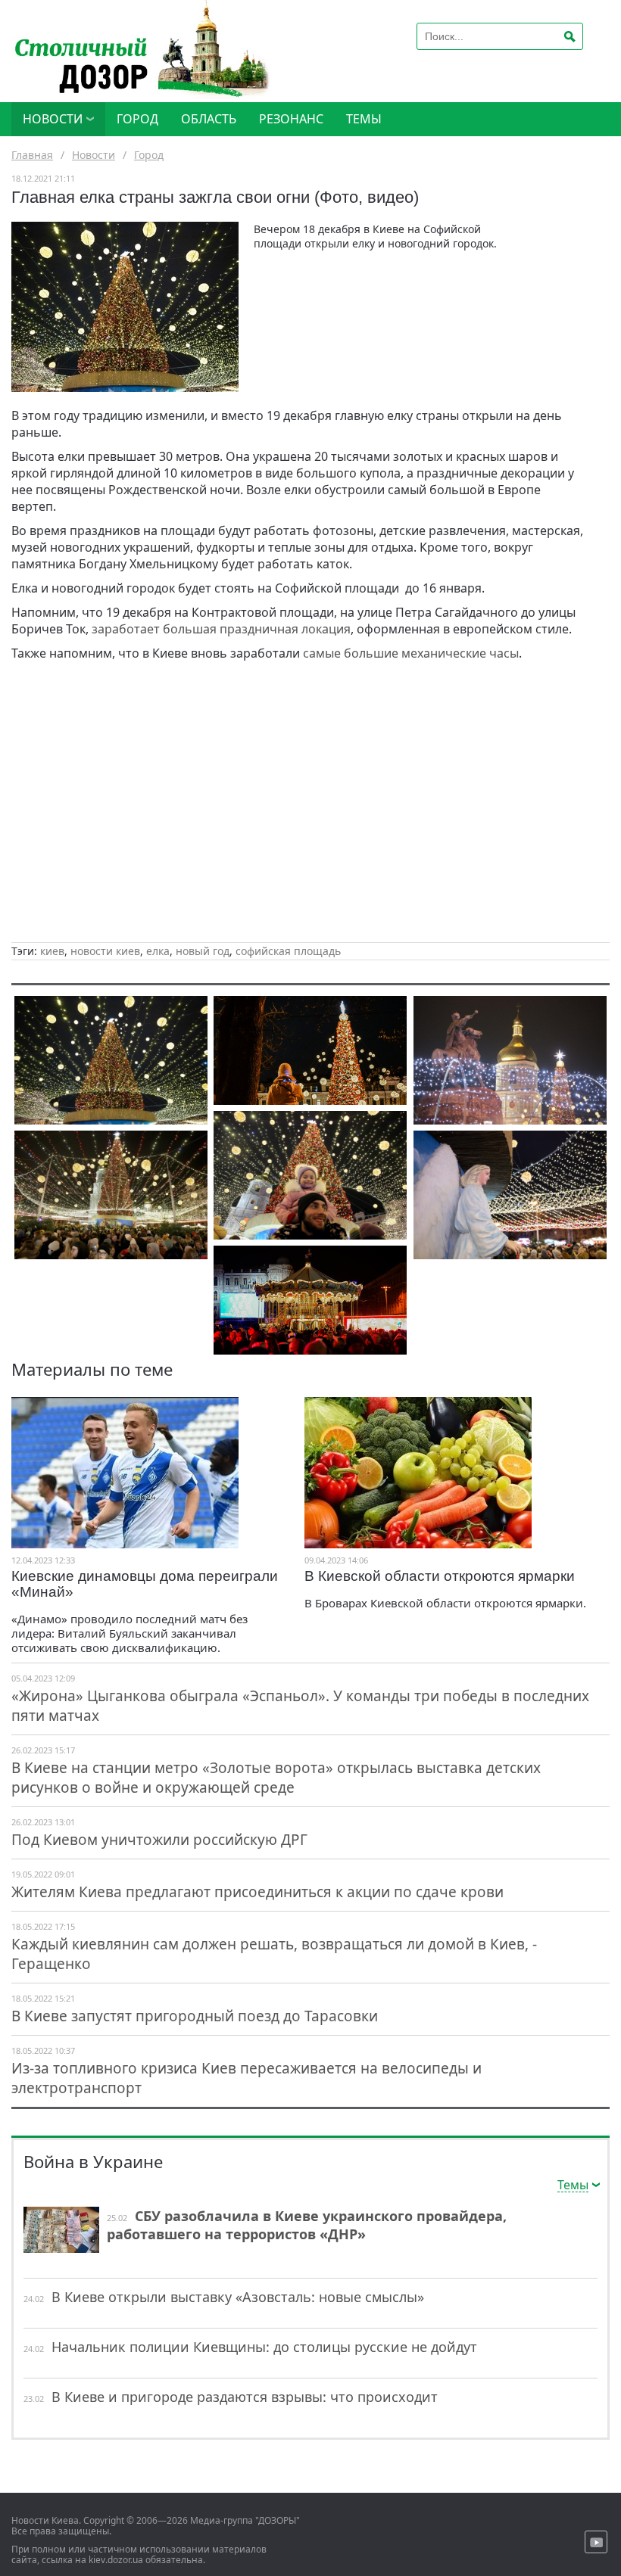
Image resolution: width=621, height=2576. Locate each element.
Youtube (596, 2542)
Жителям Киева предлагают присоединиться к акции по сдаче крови (257, 1892)
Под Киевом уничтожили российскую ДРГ (159, 1840)
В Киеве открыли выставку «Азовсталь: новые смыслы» (238, 2297)
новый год (203, 951)
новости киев (105, 951)
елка (158, 951)
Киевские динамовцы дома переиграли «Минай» (145, 1584)
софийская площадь (288, 951)
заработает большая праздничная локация (221, 629)
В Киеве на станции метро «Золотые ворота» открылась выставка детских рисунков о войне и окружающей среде (276, 1778)
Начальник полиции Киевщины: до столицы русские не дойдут (264, 2347)
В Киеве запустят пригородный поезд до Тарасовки (195, 2016)
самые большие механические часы (411, 653)
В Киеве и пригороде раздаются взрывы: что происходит (245, 2397)
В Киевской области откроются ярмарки (440, 1576)
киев (52, 951)
